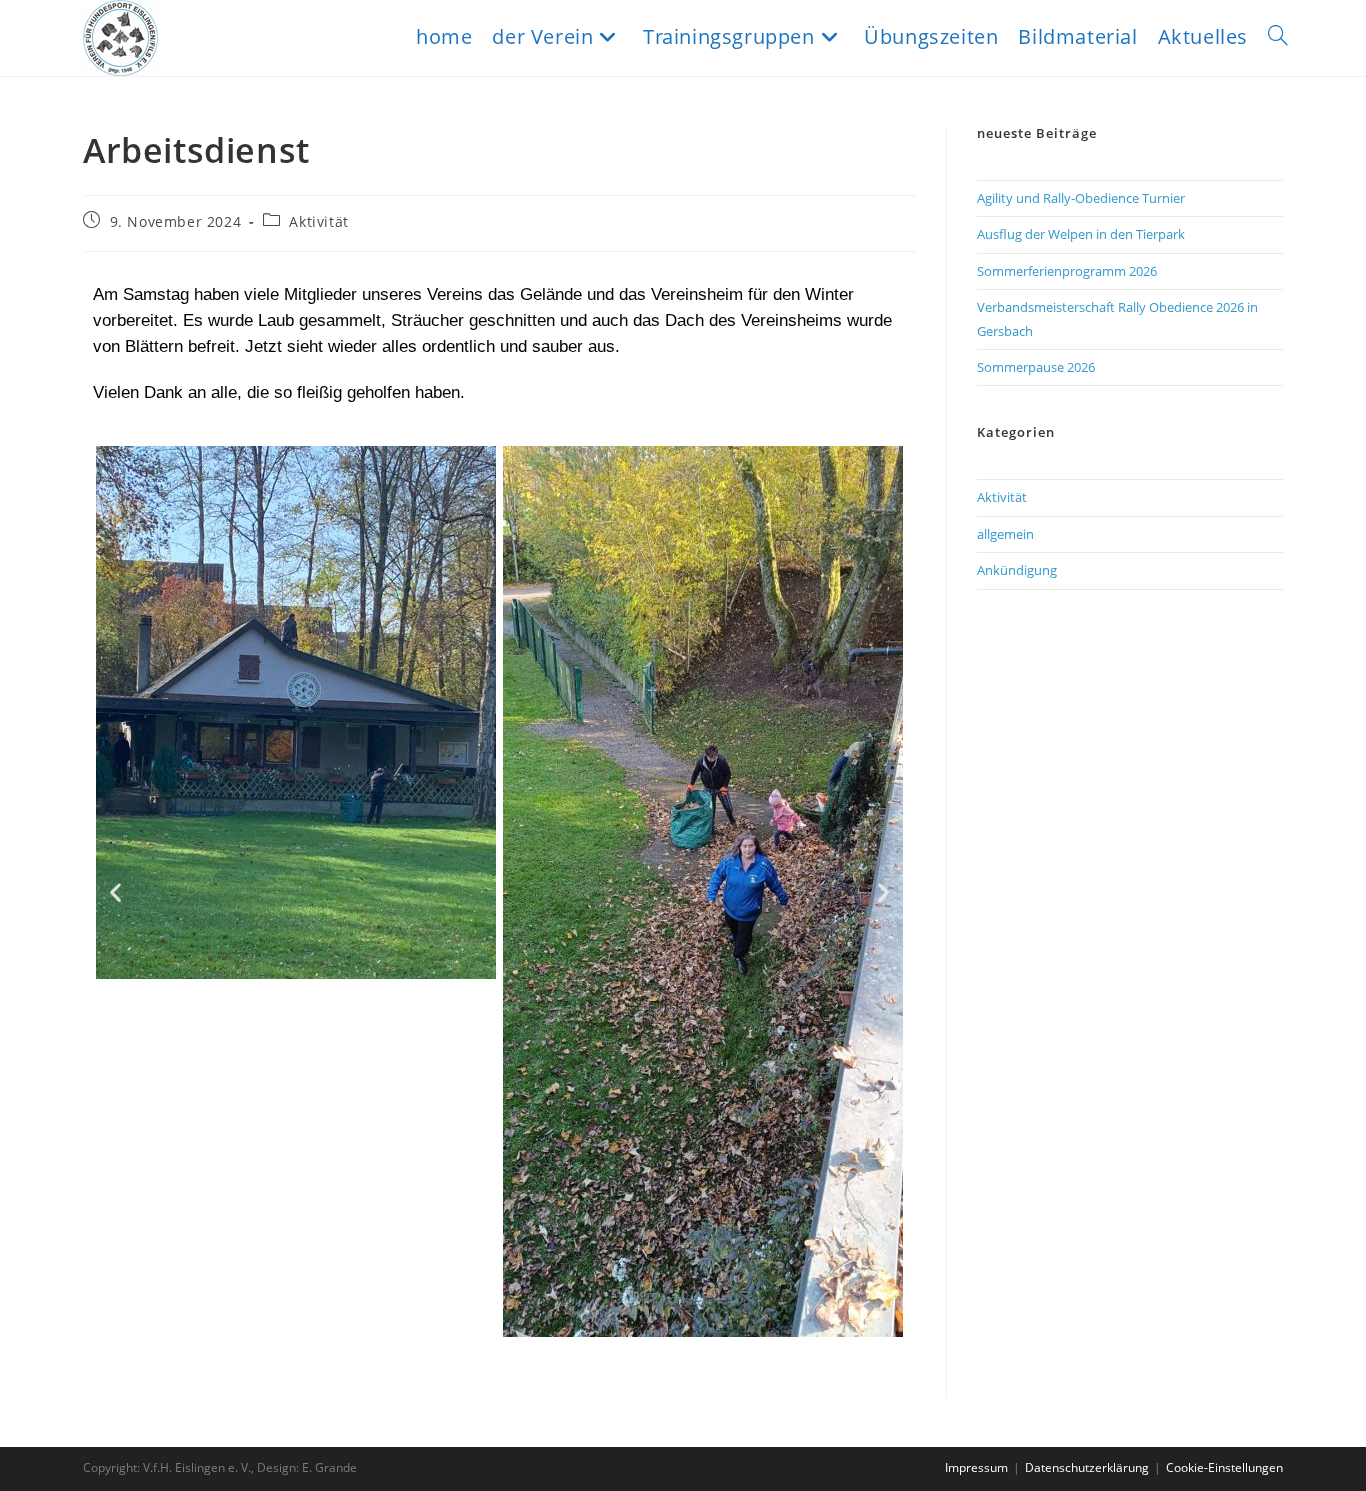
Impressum (976, 1467)
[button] (115, 891)
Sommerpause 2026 (1036, 367)
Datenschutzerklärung (1087, 1467)
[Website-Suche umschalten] (1278, 37)
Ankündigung (1017, 570)
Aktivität (318, 221)
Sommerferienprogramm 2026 (1067, 271)
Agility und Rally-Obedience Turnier (1081, 198)
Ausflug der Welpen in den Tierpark (1081, 234)
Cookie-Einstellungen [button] (1224, 1467)
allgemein (1005, 534)
